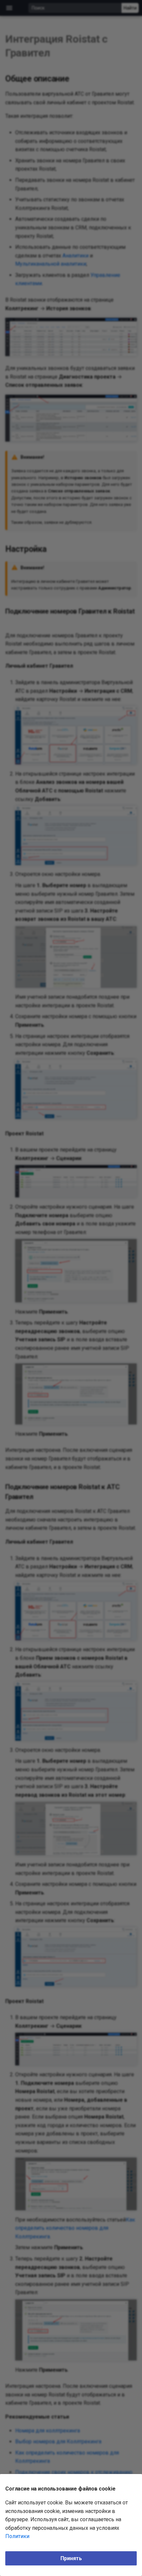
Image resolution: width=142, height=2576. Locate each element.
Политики (17, 2536)
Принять (71, 2558)
